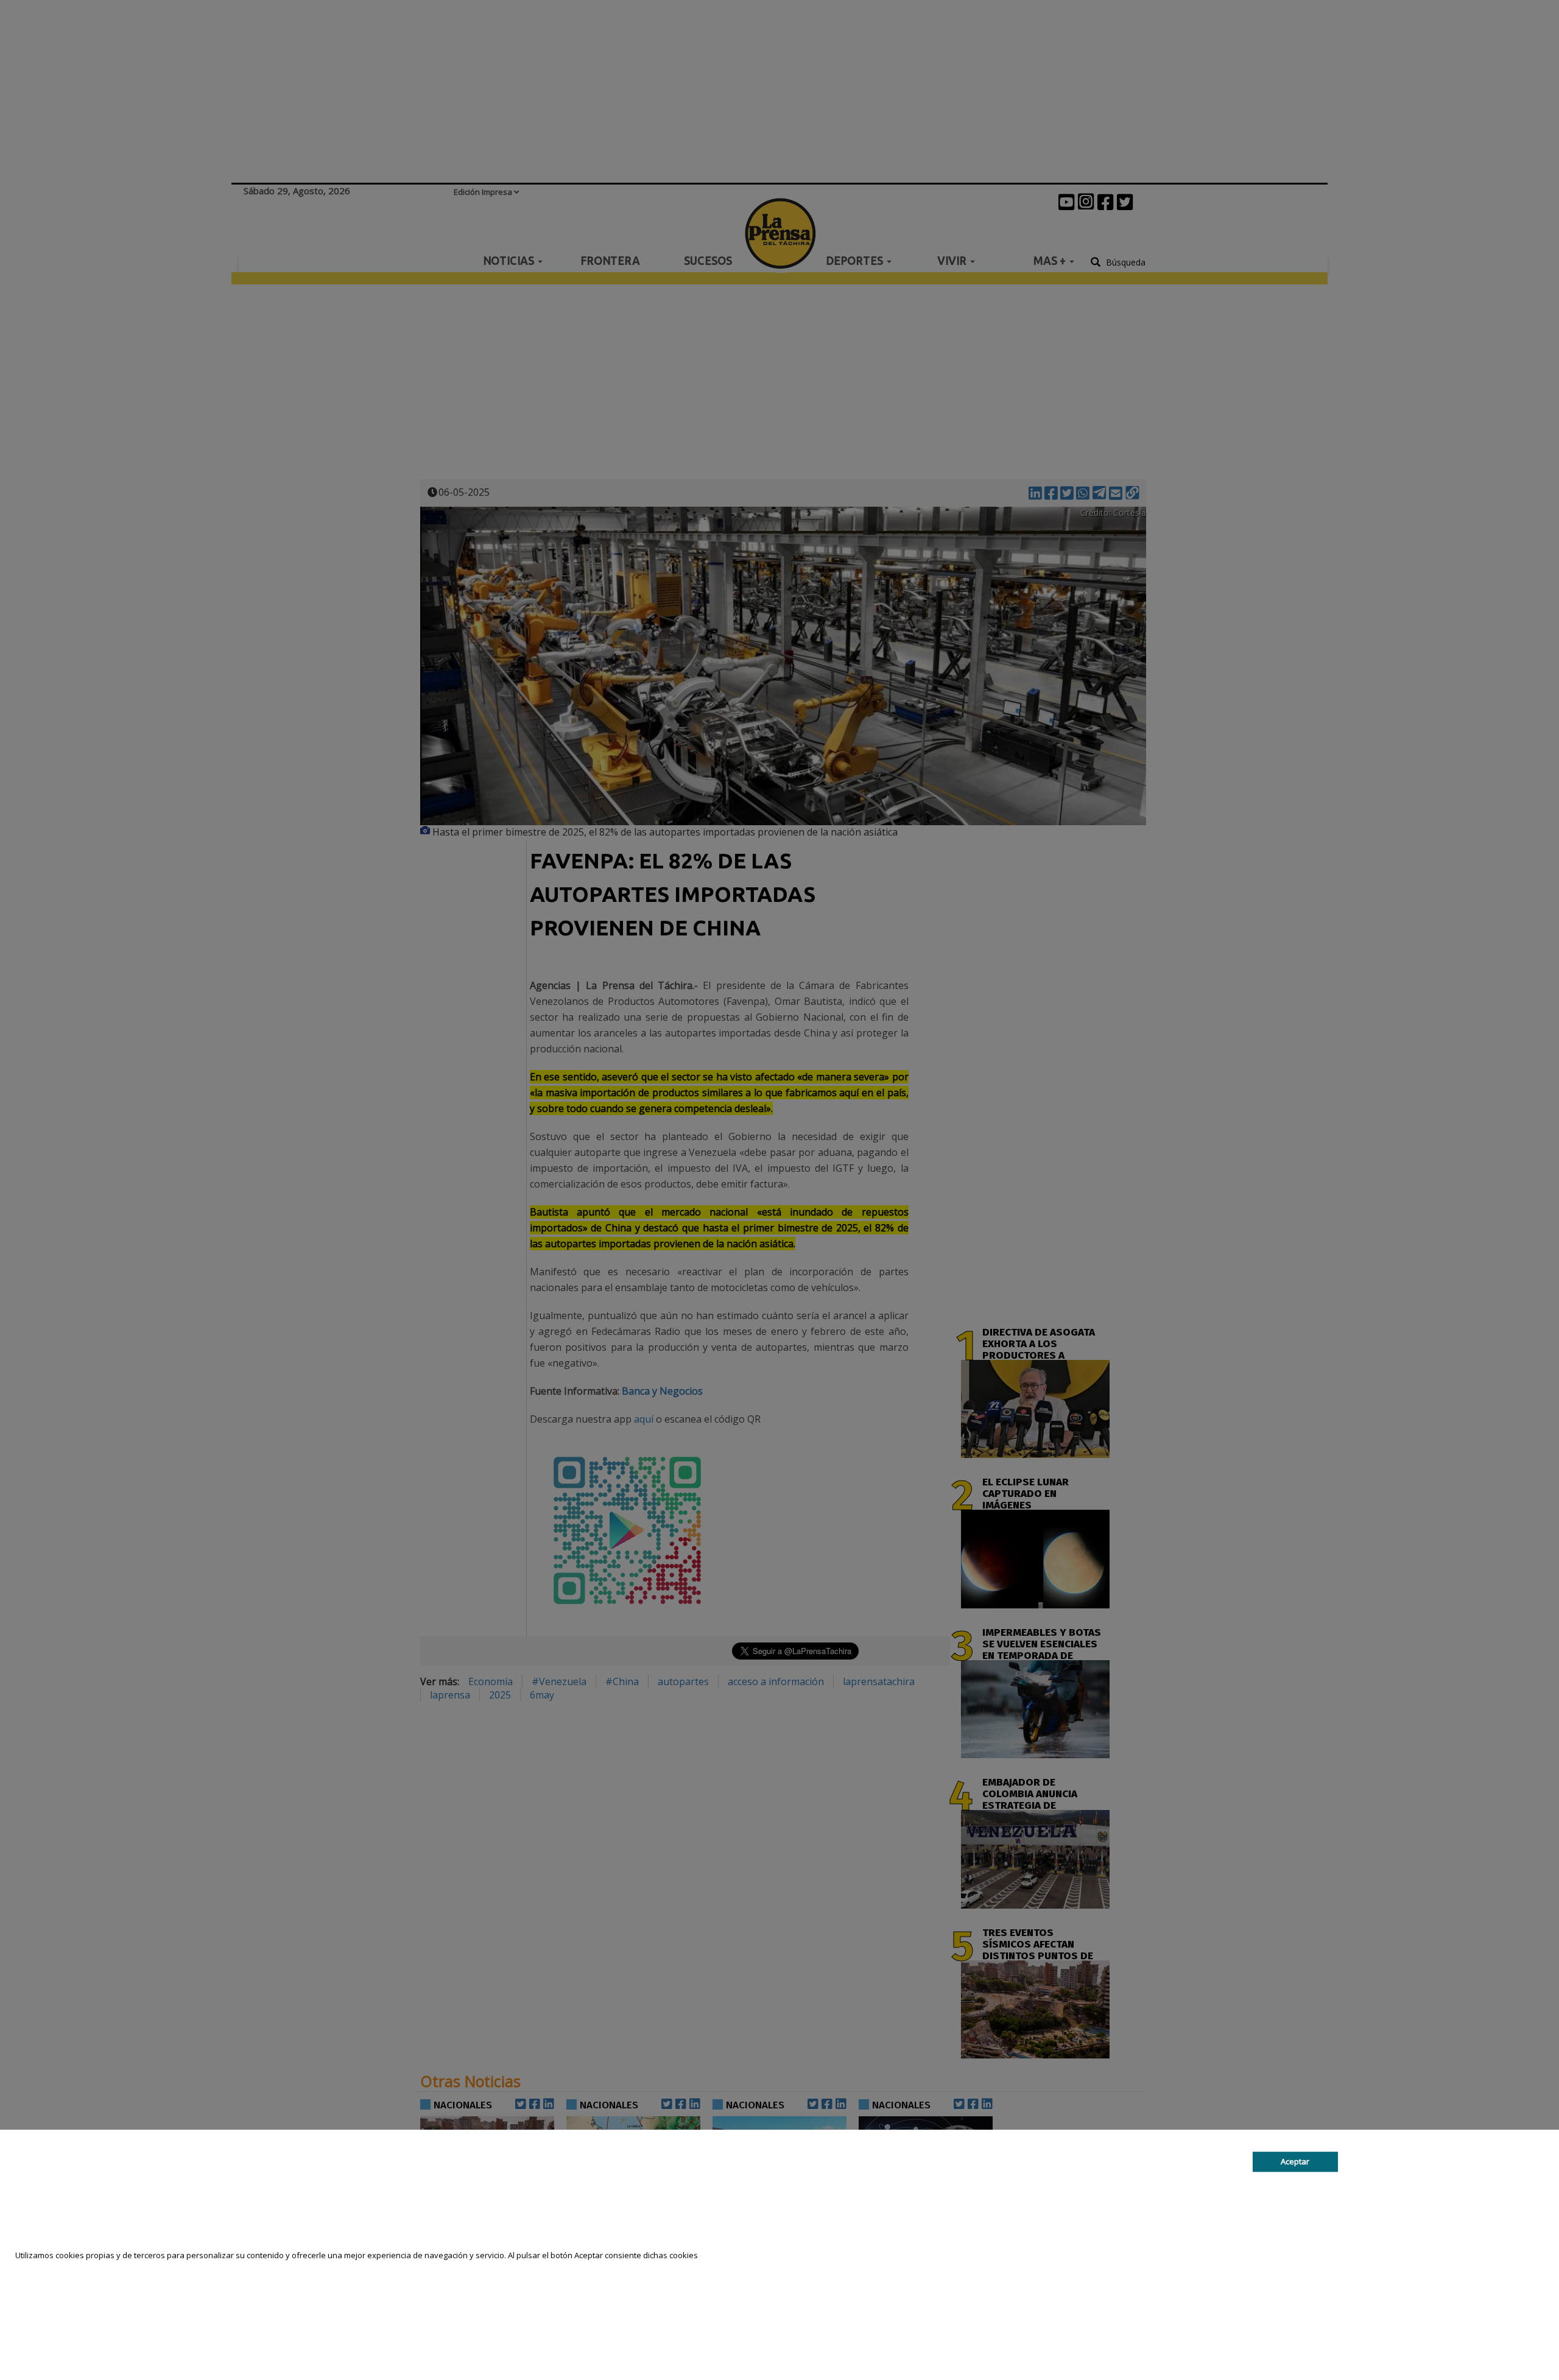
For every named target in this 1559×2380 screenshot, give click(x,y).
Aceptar (1295, 2161)
